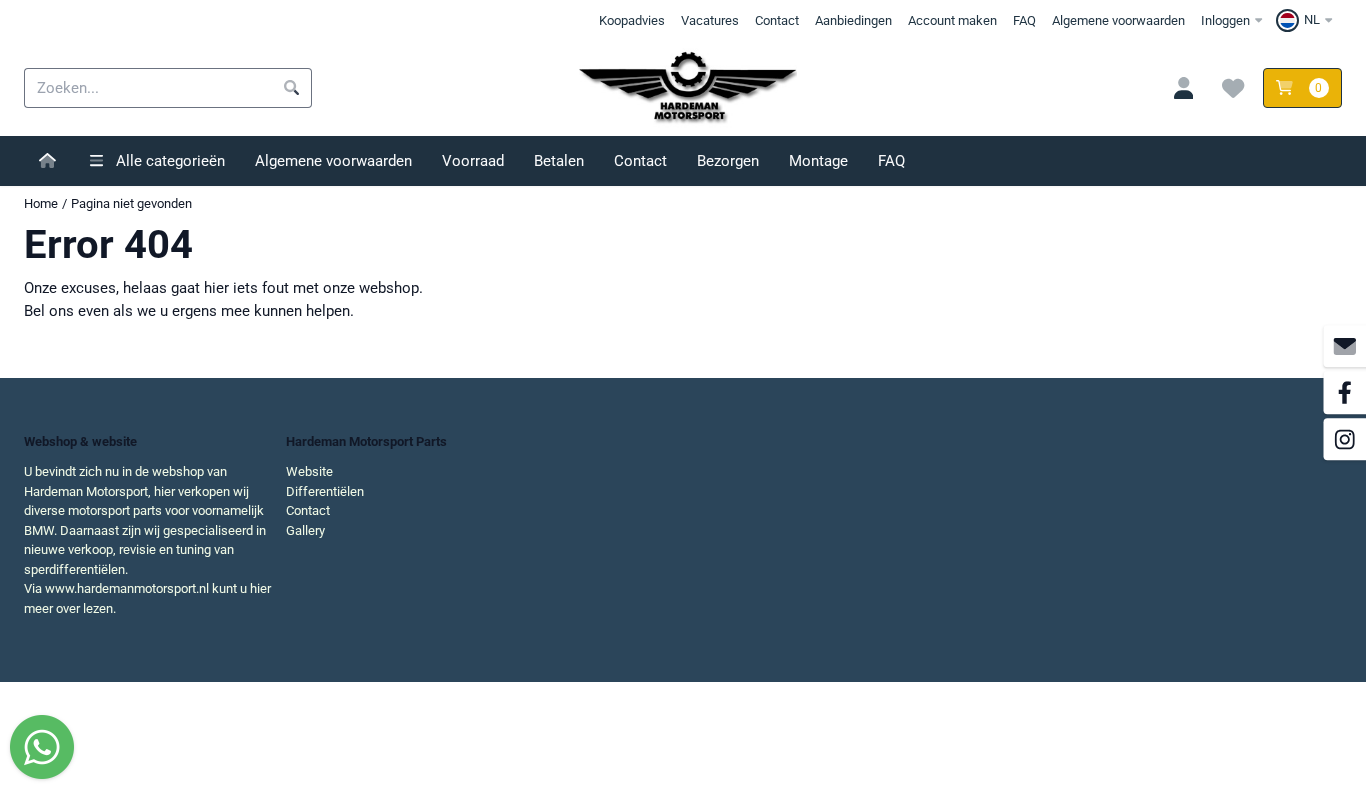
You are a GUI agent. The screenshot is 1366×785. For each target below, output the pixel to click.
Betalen (559, 161)
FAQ (1024, 20)
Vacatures (710, 20)
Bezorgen (728, 161)
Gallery (305, 530)
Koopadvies (632, 20)
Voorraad (473, 161)
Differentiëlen (325, 491)
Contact (777, 20)
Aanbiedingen (853, 20)
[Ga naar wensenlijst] (1234, 88)
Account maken (952, 20)
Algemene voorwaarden (1118, 20)
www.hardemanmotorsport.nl (127, 588)
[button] (1307, 20)
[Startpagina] (47, 161)
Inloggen (1225, 20)
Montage (818, 161)
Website (309, 471)
